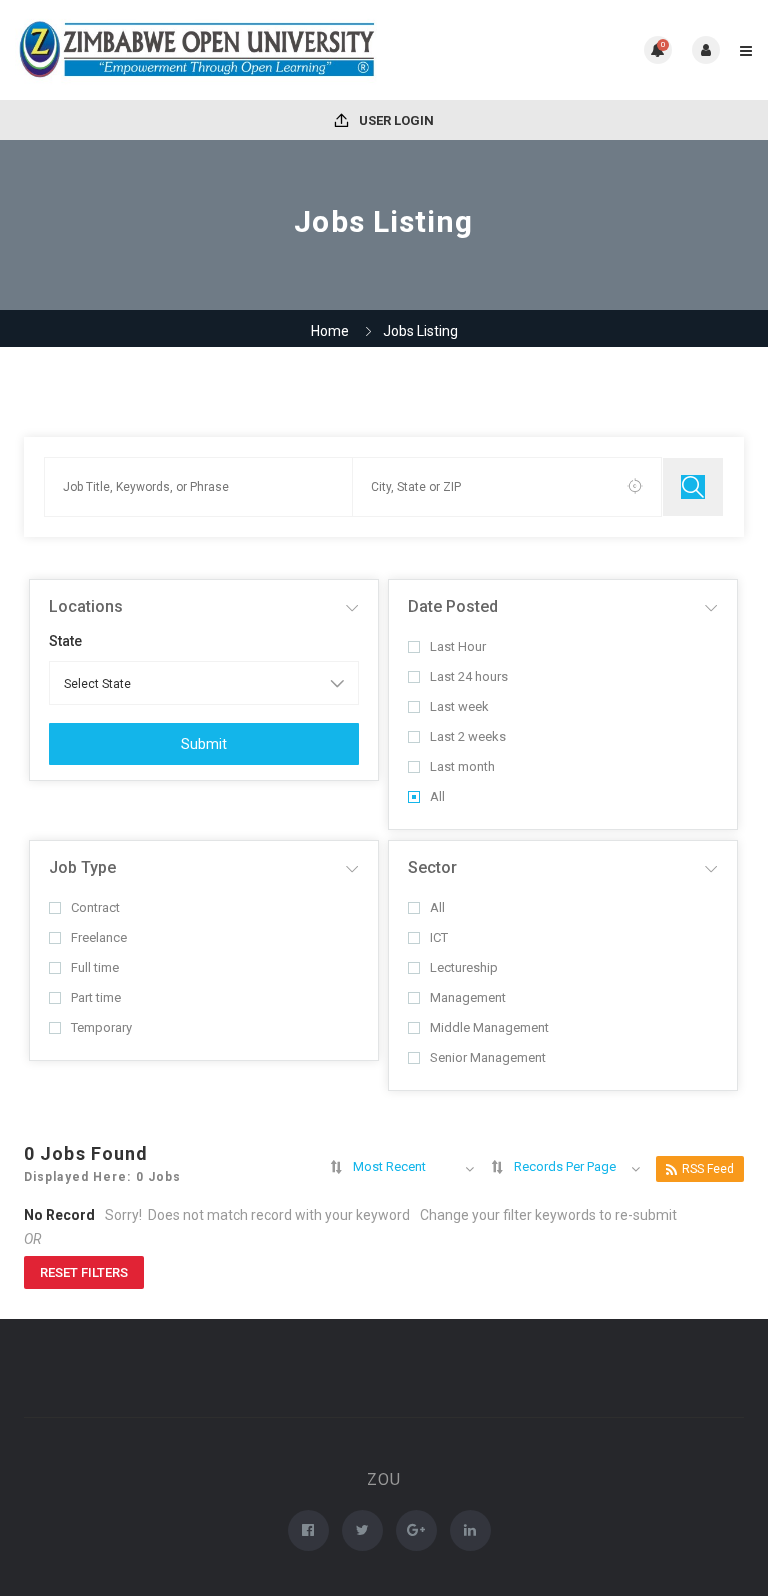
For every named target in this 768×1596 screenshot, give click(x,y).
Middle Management (489, 1027)
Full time (95, 967)
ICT (439, 937)
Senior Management (488, 1057)
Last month (462, 766)
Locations (86, 606)
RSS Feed (708, 1169)
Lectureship (464, 967)
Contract (95, 907)
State (65, 641)
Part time (96, 997)
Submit (204, 744)
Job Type (82, 867)
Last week (459, 706)
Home (330, 331)
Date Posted (453, 606)
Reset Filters (84, 1272)
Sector (432, 867)
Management (468, 997)
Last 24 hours (469, 676)
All (437, 796)
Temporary (101, 1027)
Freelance (99, 937)
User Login (395, 120)
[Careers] (199, 50)
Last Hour (458, 646)
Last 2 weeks (468, 736)
